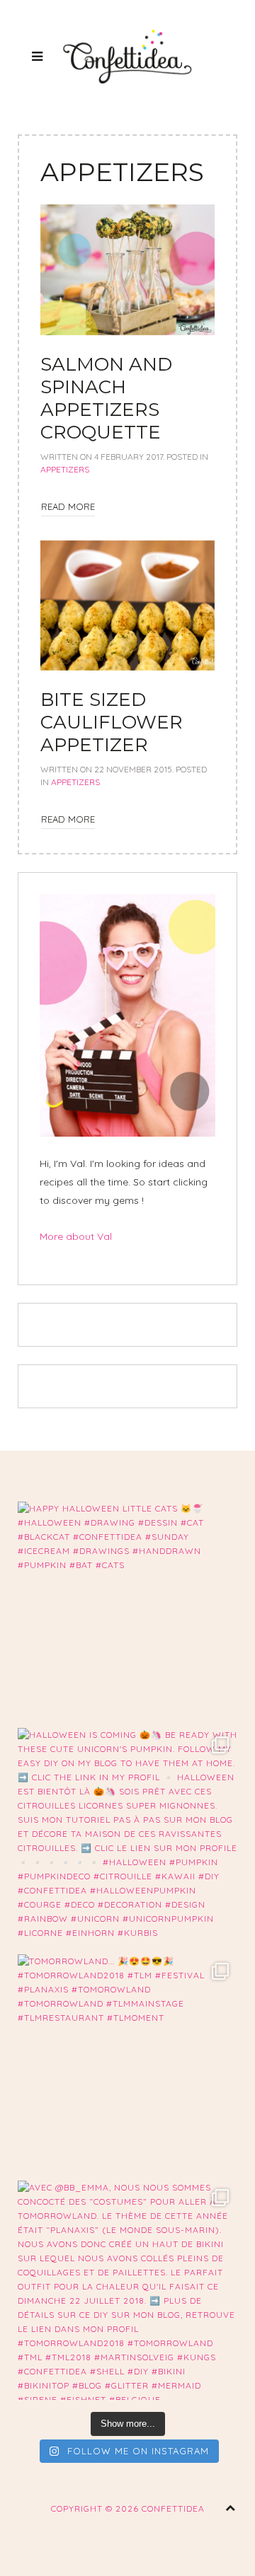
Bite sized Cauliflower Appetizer (112, 722)
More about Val (76, 1236)
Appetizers (65, 469)
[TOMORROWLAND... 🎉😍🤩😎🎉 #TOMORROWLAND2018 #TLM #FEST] (127, 2064)
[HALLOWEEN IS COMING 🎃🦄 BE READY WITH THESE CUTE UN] (127, 1838)
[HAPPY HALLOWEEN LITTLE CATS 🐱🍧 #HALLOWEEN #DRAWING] (127, 1611)
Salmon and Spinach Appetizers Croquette (106, 398)
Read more (68, 506)
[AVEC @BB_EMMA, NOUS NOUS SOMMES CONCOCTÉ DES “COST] (127, 2290)
